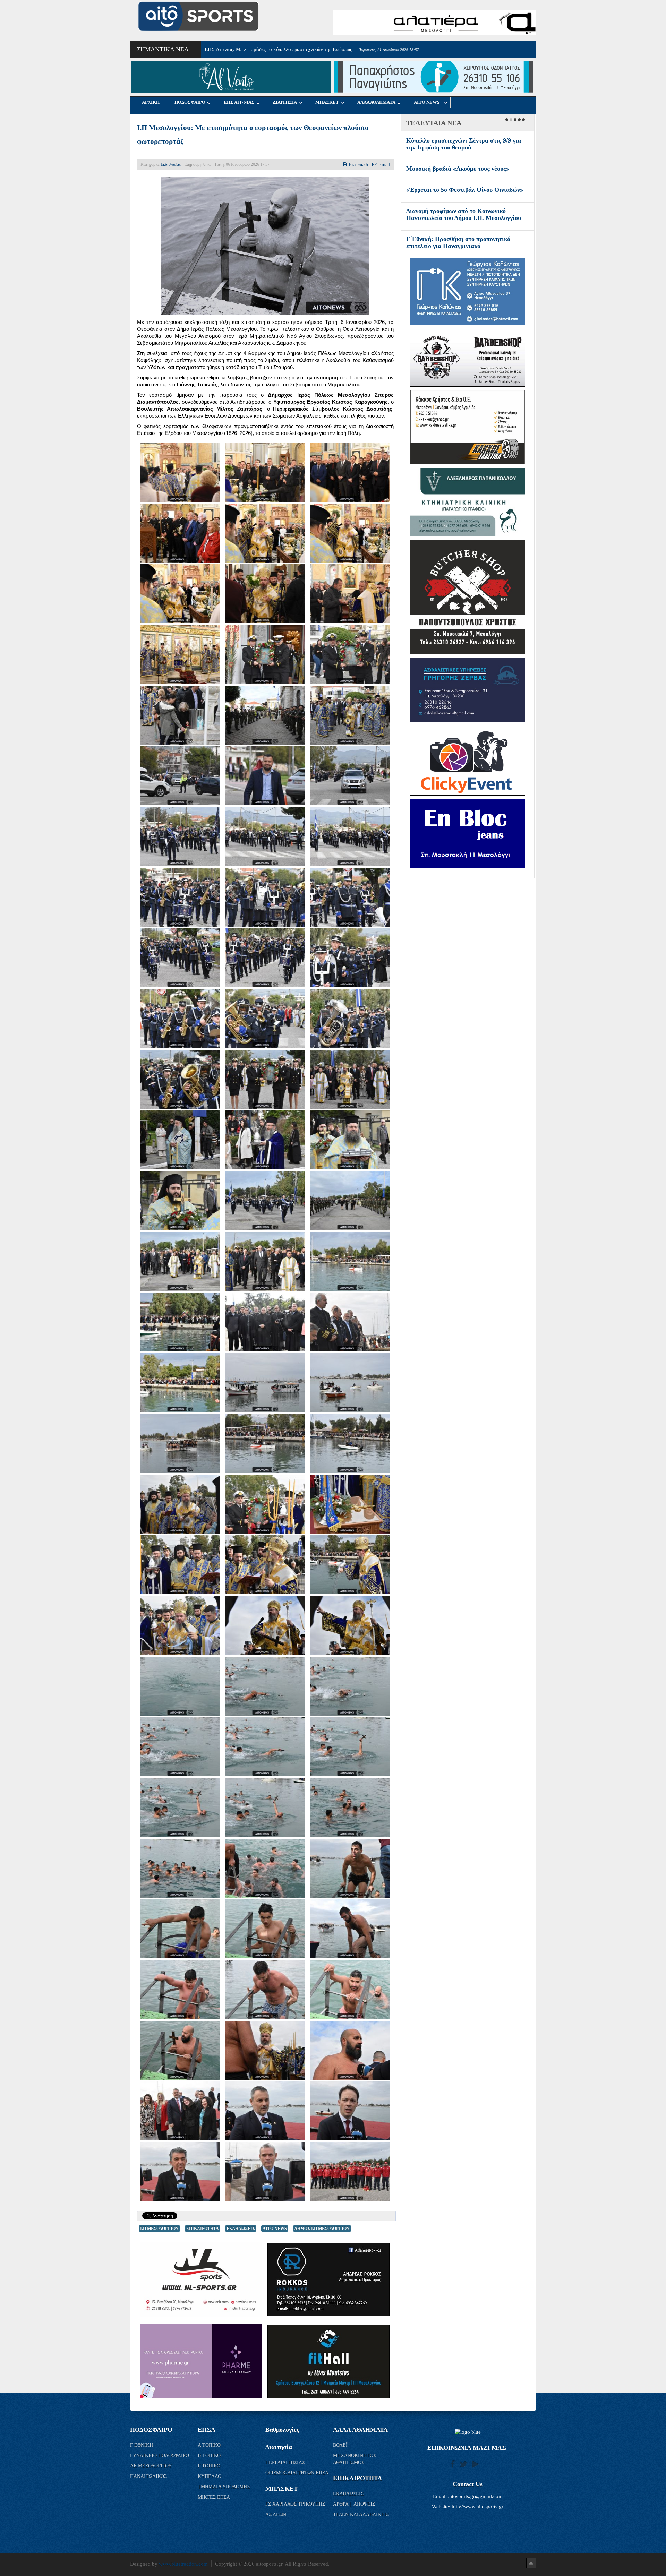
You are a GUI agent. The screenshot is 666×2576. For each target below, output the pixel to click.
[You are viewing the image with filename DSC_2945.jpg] (350, 1140)
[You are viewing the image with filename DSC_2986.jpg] (265, 1443)
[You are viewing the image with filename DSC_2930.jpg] (180, 1019)
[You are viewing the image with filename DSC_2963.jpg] (350, 1261)
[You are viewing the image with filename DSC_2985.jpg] (180, 1443)
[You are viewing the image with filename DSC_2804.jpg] (180, 472)
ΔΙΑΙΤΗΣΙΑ (285, 102)
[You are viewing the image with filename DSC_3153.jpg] (180, 1868)
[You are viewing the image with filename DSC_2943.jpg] (180, 1140)
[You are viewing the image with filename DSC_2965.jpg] (180, 1322)
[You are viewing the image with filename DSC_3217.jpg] (350, 2050)
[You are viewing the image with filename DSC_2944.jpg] (265, 1140)
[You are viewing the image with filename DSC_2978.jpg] (350, 1322)
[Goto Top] (531, 2563)
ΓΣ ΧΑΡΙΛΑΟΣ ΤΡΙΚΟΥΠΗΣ (295, 2504)
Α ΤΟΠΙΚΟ (210, 2445)
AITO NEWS (427, 102)
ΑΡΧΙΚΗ (151, 102)
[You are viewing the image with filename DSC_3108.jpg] (180, 1747)
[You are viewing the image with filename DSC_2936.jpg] (265, 1079)
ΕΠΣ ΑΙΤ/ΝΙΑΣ (239, 102)
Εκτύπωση (359, 164)
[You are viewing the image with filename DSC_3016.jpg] (350, 1504)
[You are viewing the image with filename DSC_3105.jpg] (265, 1686)
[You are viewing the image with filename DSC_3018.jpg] (180, 1565)
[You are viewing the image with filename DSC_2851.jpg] (180, 594)
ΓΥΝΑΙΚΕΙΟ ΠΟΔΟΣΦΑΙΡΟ (160, 2455)
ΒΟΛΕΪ (340, 2445)
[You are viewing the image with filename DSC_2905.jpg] (265, 654)
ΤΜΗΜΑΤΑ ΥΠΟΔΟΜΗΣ (224, 2487)
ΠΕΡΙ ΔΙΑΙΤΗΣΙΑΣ (285, 2462)
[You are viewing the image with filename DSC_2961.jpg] (265, 1261)
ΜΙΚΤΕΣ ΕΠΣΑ (214, 2497)
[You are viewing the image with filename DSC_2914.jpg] (180, 776)
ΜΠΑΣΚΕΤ (327, 102)
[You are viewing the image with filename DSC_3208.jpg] (265, 2050)
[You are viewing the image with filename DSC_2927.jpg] (180, 958)
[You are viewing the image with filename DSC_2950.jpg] (350, 1201)
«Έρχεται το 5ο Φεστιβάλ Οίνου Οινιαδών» (465, 190)
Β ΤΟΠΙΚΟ (210, 2455)
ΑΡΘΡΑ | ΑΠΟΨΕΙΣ (354, 2504)
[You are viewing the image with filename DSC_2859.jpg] (265, 594)
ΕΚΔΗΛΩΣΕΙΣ (241, 2229)
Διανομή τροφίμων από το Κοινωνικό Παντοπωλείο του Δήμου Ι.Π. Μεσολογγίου (464, 214)
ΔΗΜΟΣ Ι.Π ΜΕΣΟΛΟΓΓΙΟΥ (322, 2229)
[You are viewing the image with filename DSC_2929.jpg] (350, 958)
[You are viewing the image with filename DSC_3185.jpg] (350, 1929)
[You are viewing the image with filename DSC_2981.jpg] (265, 1383)
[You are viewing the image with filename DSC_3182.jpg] (265, 1929)
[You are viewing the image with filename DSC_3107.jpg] (350, 1686)
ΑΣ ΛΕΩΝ (276, 2514)
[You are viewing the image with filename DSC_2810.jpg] (350, 472)
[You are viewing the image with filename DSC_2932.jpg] (350, 1019)
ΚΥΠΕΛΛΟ (210, 2476)
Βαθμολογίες (282, 2430)
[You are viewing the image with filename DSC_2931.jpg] (265, 1019)
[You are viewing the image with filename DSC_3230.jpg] (265, 2111)
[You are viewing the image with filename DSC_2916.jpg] (265, 776)
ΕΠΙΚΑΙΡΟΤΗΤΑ (203, 2229)
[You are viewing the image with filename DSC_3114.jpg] (350, 1747)
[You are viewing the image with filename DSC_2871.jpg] (350, 594)
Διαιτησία (279, 2447)
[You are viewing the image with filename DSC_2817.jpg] (180, 533)
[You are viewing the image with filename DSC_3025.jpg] (350, 1565)
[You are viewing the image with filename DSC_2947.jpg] (265, 1201)
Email (384, 164)
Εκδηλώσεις (171, 164)
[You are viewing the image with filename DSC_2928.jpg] (265, 958)
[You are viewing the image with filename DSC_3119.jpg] (265, 1808)
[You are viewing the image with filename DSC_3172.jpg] (350, 1868)
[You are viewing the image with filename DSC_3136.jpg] (350, 1808)
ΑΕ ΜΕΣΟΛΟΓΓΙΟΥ (152, 2466)
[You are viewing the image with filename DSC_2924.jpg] (180, 897)
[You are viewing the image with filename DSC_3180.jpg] (180, 1929)
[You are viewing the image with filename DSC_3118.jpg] (180, 1808)
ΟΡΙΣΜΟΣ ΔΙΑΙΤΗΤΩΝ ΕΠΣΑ (297, 2473)
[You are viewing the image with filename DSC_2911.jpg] (265, 715)
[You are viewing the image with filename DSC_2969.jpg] (265, 1322)
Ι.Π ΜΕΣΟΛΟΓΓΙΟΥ (159, 2229)
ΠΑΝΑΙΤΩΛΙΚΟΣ (149, 2476)
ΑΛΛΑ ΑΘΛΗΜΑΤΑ (376, 102)
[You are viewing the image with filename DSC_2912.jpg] (350, 715)
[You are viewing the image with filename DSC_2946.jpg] (180, 1201)
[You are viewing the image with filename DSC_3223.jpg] (180, 2111)
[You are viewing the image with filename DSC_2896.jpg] (180, 654)
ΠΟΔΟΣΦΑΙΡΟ (190, 102)
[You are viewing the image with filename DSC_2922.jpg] (265, 836)
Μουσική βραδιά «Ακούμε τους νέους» (458, 169)
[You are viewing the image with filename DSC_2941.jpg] (350, 1079)
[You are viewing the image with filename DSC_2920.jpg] (180, 836)
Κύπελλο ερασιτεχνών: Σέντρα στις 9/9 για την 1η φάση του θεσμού (464, 144)
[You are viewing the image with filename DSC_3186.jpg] (180, 1990)
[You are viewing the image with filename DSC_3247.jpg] (180, 2172)
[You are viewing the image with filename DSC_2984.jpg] (350, 1383)
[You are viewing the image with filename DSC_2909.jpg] (350, 654)
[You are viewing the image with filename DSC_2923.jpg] (350, 836)
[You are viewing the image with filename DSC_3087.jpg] (265, 1625)
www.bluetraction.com (183, 2564)
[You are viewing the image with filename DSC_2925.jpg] (265, 897)
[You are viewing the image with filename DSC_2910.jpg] (180, 715)
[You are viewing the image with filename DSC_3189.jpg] (265, 1990)
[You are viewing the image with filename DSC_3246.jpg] (350, 2111)
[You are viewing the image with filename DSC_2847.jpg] (265, 533)
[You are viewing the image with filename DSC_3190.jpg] (350, 1990)
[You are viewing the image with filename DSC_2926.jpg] (350, 897)
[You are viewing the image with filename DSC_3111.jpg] (265, 1747)
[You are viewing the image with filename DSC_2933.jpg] (180, 1079)
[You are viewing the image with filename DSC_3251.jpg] (265, 2172)
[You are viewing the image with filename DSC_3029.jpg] (180, 1625)
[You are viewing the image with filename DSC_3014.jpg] (265, 1504)
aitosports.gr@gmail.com (475, 2496)
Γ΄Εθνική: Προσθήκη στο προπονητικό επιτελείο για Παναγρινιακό (458, 242)
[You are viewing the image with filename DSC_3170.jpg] (265, 1868)
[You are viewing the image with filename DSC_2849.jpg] (350, 533)
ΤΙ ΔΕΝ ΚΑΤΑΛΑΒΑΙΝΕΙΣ (361, 2514)
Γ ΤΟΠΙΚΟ (210, 2466)
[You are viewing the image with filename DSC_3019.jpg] (265, 1565)
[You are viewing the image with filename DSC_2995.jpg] (180, 1504)
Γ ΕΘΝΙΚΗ (142, 2445)
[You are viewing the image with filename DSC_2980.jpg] (180, 1383)
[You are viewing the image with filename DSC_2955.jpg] (180, 1261)
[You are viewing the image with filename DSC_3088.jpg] (350, 1625)
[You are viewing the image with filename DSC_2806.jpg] (265, 472)
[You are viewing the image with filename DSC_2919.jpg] (350, 776)
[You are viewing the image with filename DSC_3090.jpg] (180, 1686)
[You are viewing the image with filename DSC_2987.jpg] (350, 1443)
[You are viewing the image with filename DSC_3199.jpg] (180, 2050)
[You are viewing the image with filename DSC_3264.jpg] (350, 2172)
